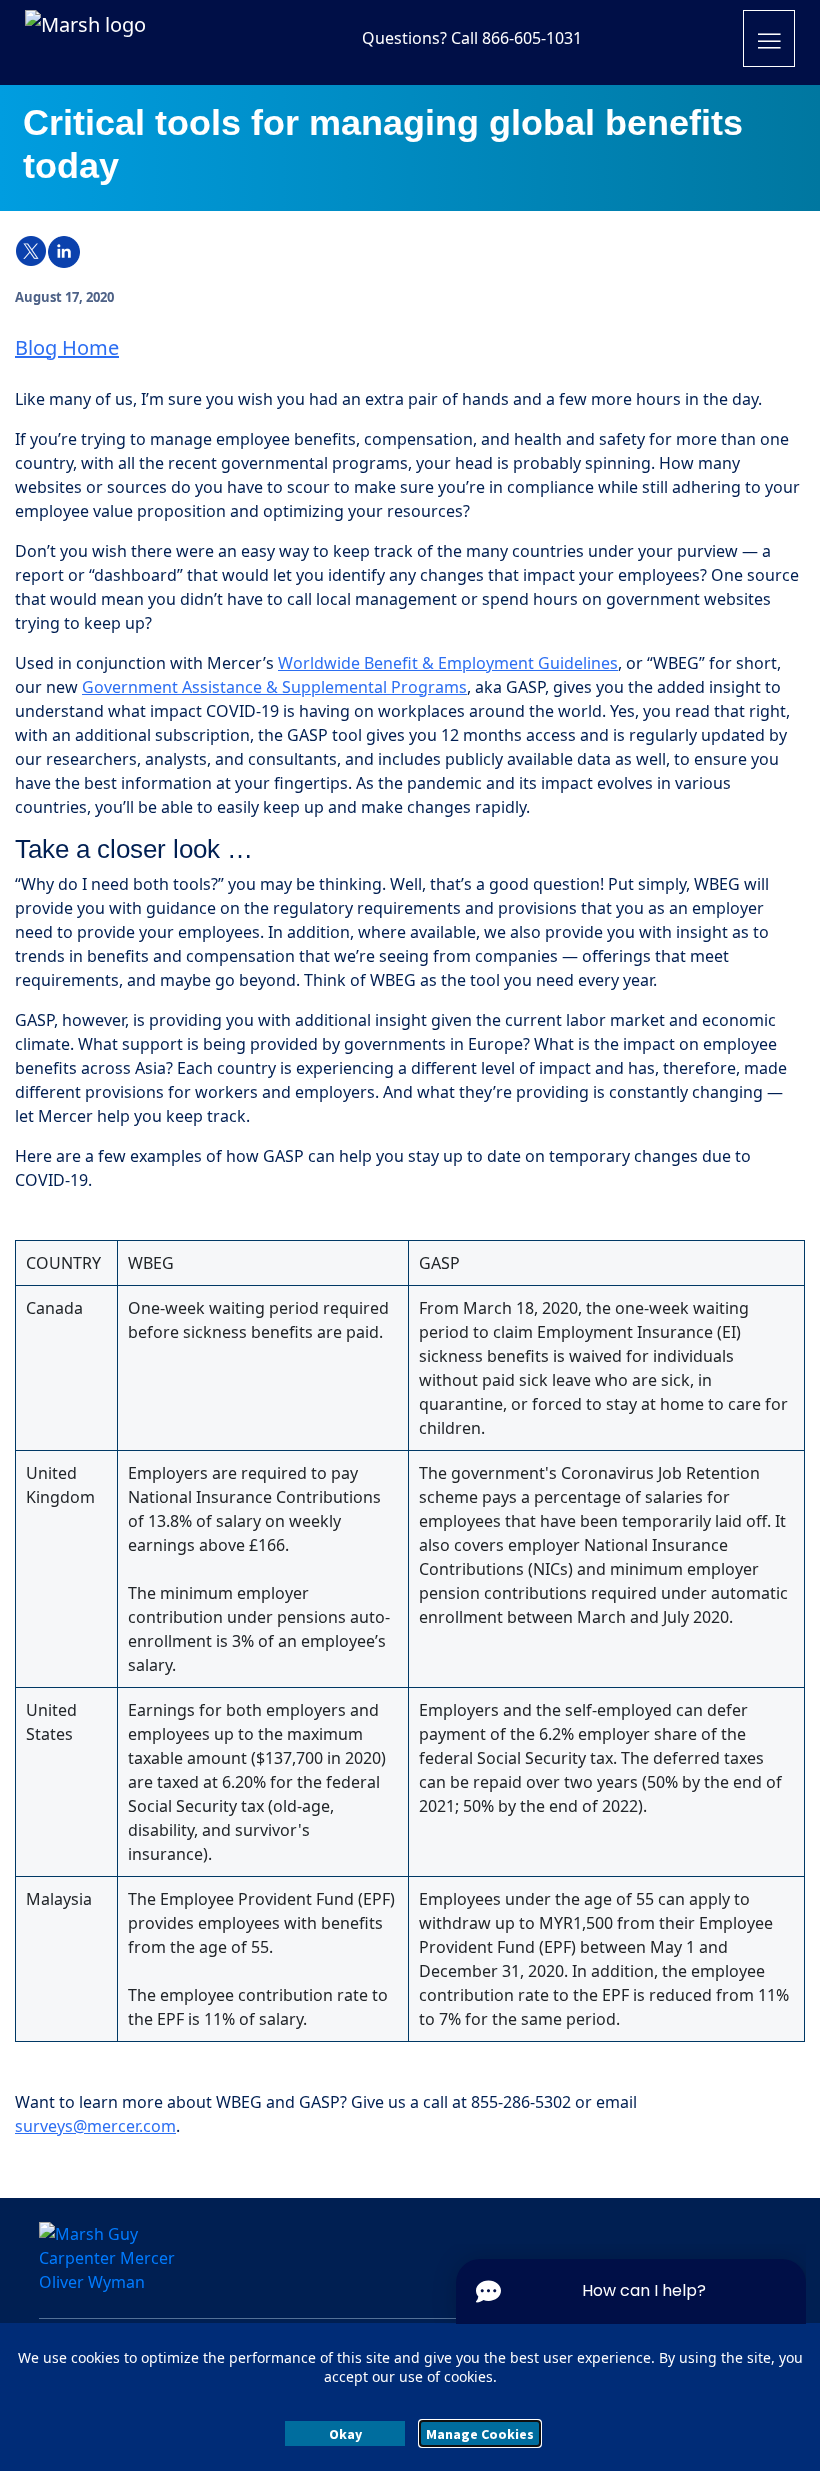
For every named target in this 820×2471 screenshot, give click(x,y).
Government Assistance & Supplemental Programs (274, 687)
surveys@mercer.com (95, 2126)
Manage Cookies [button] (480, 2434)
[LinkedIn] (64, 252)
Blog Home (67, 347)
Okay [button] (345, 2434)
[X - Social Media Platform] (31, 252)
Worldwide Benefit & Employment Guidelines (448, 663)
